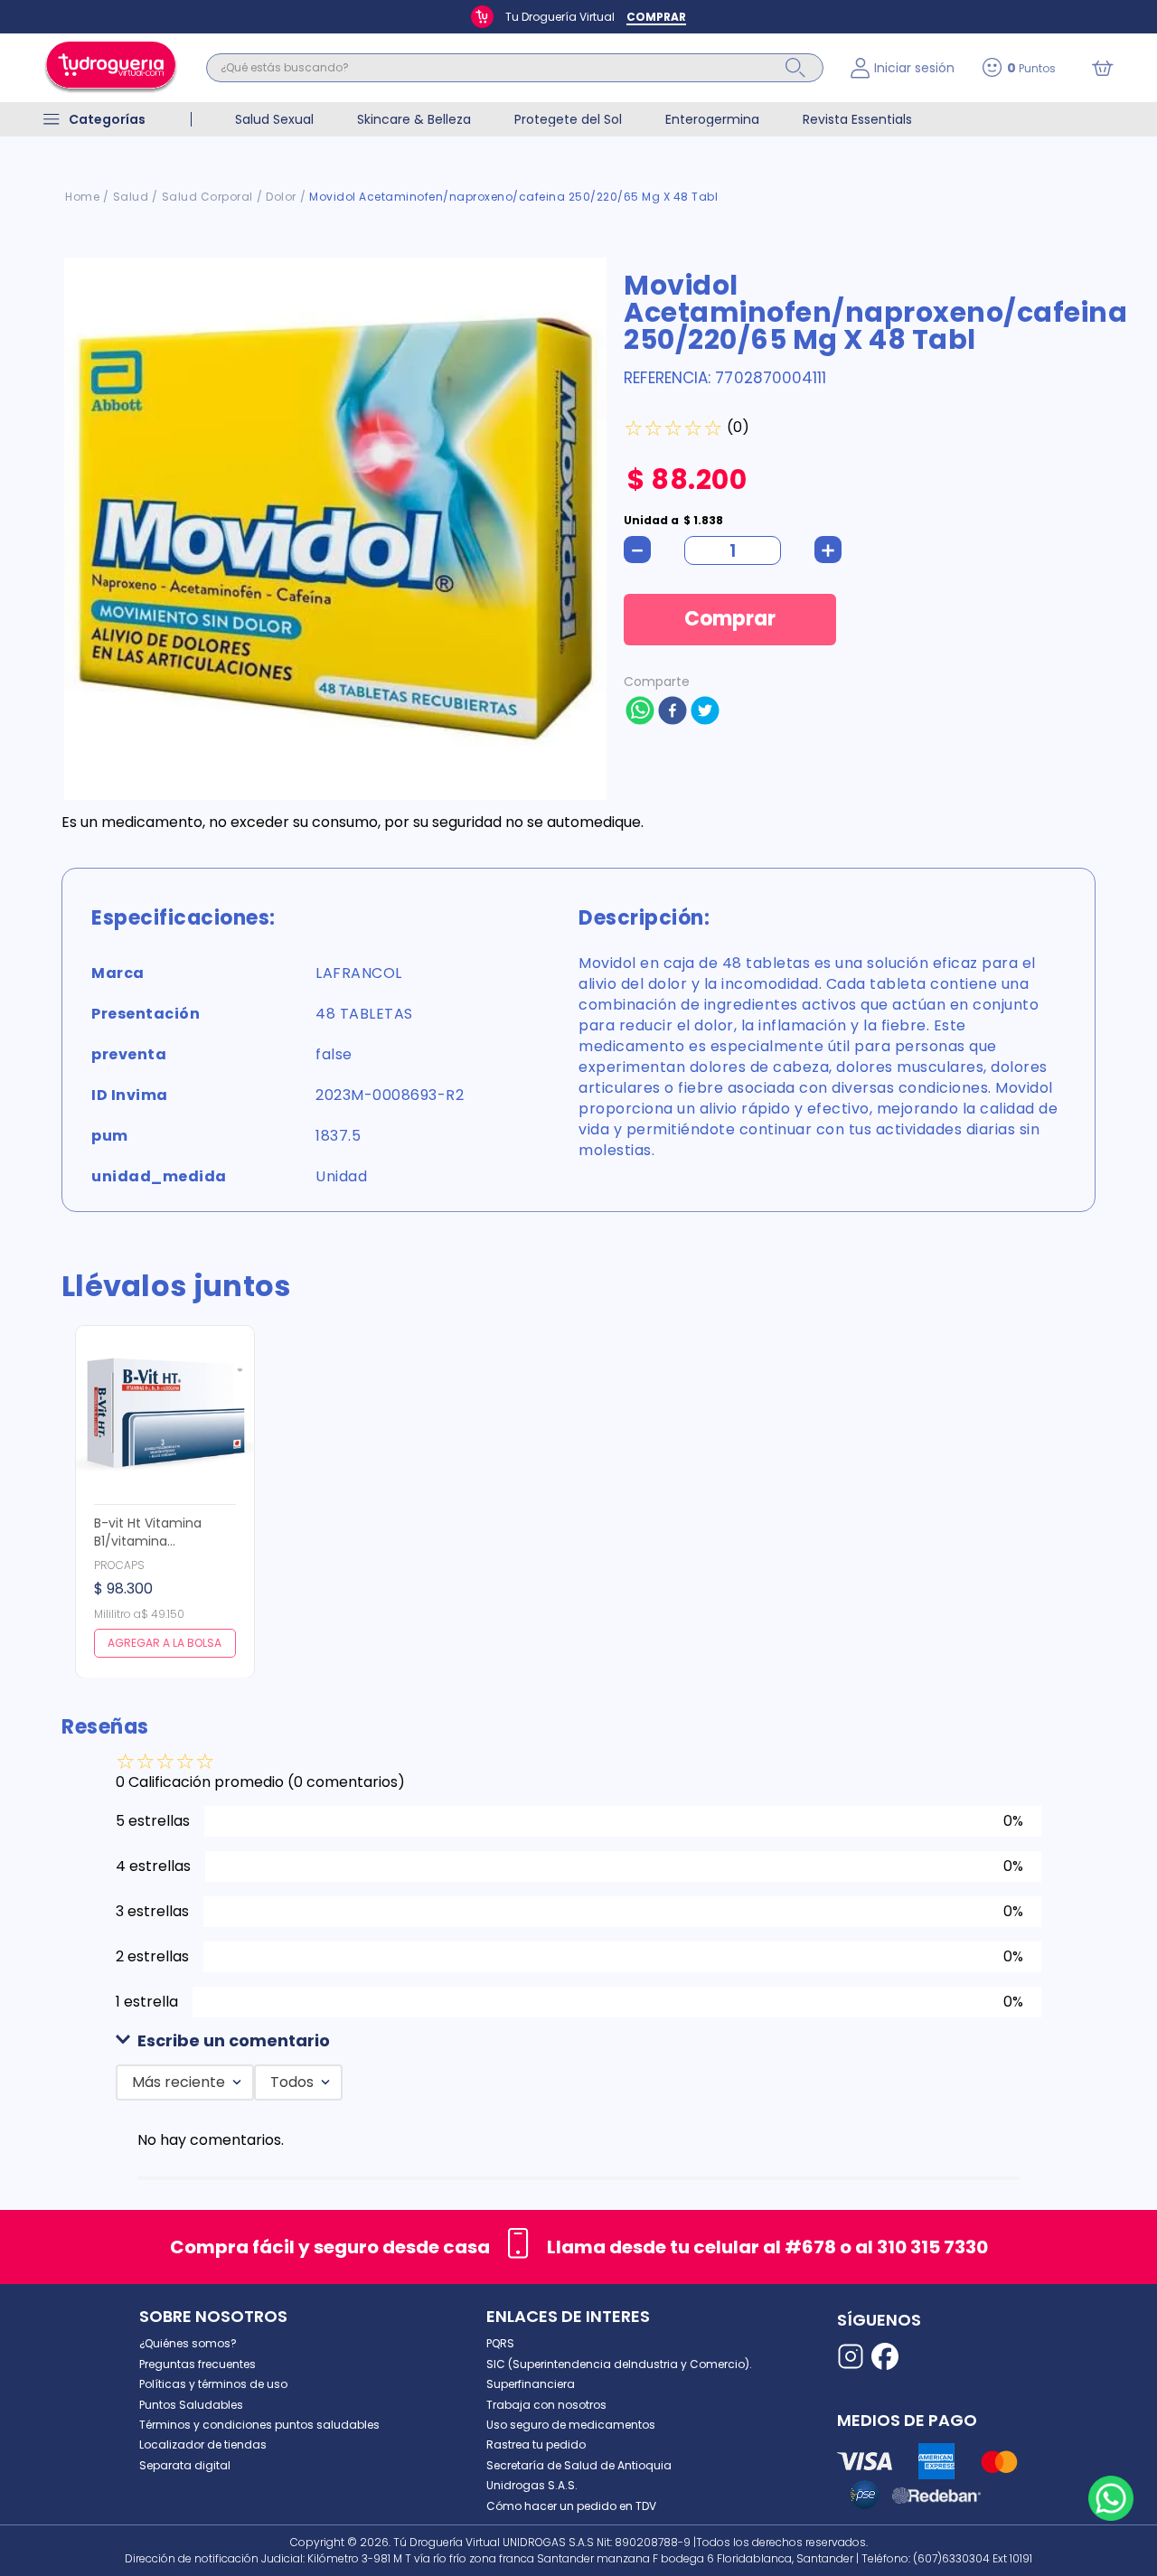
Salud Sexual (274, 119)
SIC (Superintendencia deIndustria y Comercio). (619, 2364)
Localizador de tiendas (203, 2444)
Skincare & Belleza (414, 119)
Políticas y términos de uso (213, 2384)
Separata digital (185, 2465)
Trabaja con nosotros (546, 2405)
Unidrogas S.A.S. (532, 2485)
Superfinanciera (531, 2384)
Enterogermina (712, 119)
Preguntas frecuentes (198, 2364)
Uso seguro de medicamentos (571, 2425)
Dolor (281, 197)
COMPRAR (656, 17)
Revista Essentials (857, 119)
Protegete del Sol (568, 119)
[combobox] (515, 68)
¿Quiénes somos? (188, 2343)
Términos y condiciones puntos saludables (259, 2425)
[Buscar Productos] (795, 68)
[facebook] (673, 712)
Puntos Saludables (191, 2405)
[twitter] (705, 712)
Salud (131, 197)
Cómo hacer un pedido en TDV (571, 2506)
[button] (578, 2041)
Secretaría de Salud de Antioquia (579, 2465)
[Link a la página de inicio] (82, 197)
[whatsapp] (640, 712)
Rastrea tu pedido (536, 2444)
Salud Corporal (207, 197)
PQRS (500, 2343)
